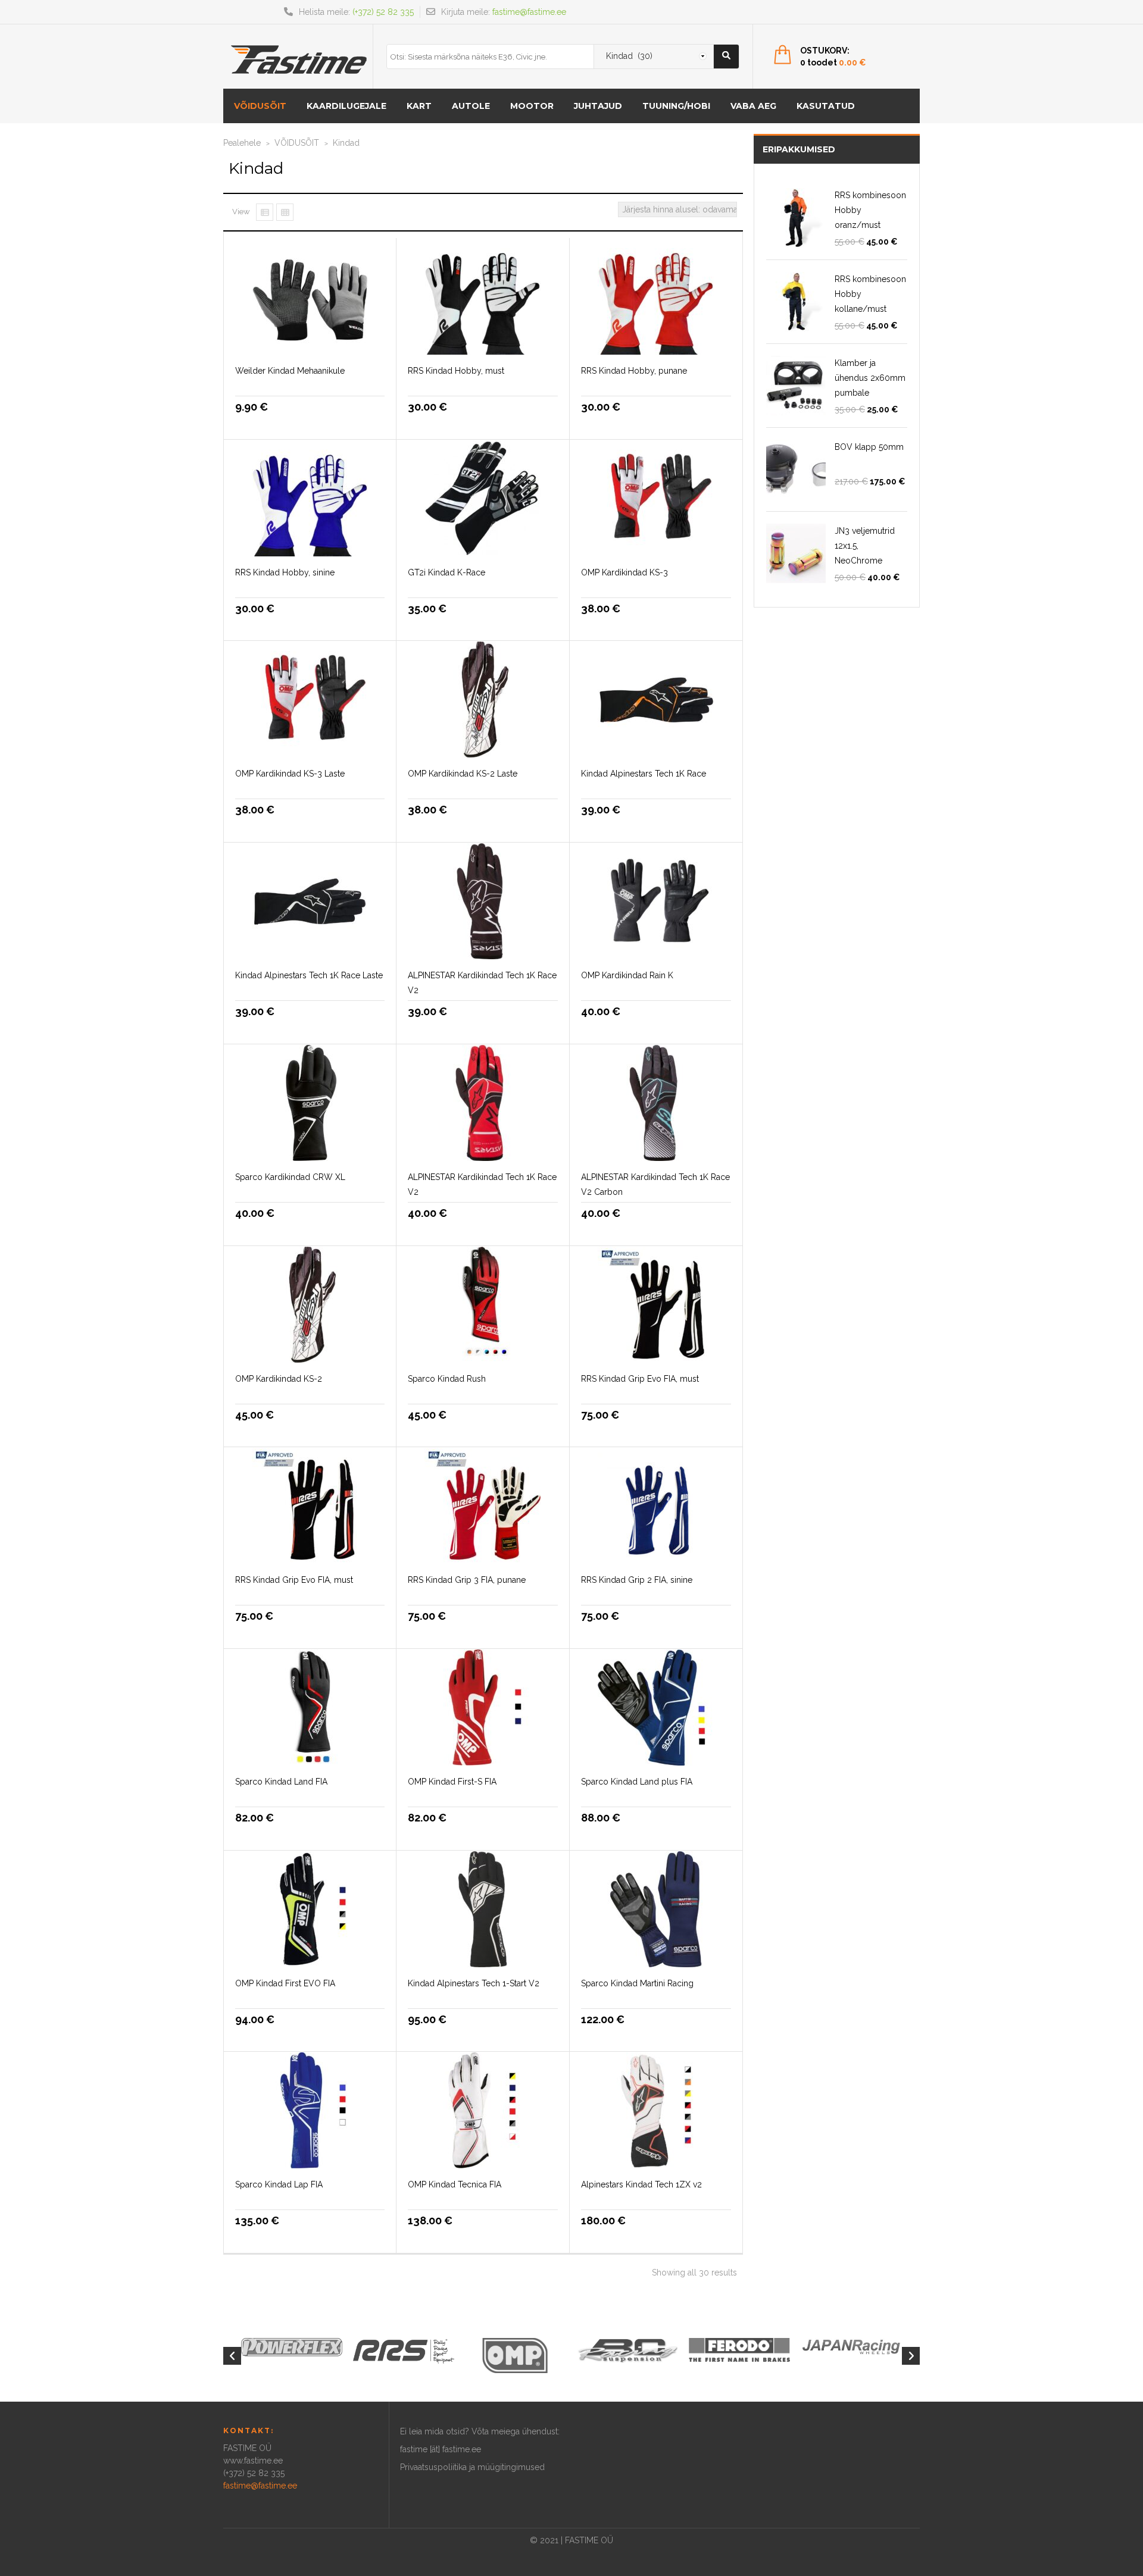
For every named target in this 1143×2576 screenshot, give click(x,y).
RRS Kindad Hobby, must (456, 371)
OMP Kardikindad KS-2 (279, 1379)
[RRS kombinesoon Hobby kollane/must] (796, 302)
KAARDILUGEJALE (346, 106)
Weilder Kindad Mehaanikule (290, 371)
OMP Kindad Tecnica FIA (455, 2184)
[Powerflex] (292, 2347)
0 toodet (833, 62)
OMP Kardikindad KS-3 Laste (290, 774)
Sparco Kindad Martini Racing (637, 1983)
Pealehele (242, 143)
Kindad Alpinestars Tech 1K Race (644, 774)
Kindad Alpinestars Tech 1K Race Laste (309, 975)
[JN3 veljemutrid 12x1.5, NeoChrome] (796, 553)
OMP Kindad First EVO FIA (285, 1983)
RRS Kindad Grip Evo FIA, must (640, 1379)
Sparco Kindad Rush (447, 1379)
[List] (265, 212)
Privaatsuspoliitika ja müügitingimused (472, 2467)
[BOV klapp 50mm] (796, 469)
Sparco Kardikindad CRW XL (290, 1177)
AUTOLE (471, 106)
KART (419, 106)
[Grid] (285, 212)
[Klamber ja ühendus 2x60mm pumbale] (796, 386)
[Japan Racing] (851, 2346)
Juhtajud (598, 106)
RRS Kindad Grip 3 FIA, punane (467, 1580)
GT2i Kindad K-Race (446, 572)
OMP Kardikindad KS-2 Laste (463, 774)
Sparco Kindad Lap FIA (279, 2184)
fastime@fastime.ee (529, 12)
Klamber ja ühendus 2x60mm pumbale (870, 378)
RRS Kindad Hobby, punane (634, 371)
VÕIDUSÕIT (260, 106)
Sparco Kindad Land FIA (281, 1782)
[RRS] (404, 2350)
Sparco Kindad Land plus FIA (637, 1782)
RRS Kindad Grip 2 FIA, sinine (637, 1580)
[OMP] (516, 2355)
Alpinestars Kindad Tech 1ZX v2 (641, 2184)
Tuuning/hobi (676, 106)
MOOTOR (532, 106)
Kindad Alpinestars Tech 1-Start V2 (474, 1983)
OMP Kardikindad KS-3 (624, 572)
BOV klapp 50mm (869, 447)
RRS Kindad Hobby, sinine (285, 572)
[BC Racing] (627, 2349)
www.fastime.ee (253, 2461)
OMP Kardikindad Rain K (627, 975)
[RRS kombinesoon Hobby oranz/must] (796, 218)
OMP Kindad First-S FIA (452, 1782)
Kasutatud (826, 106)
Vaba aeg (753, 106)
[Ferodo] (739, 2349)
